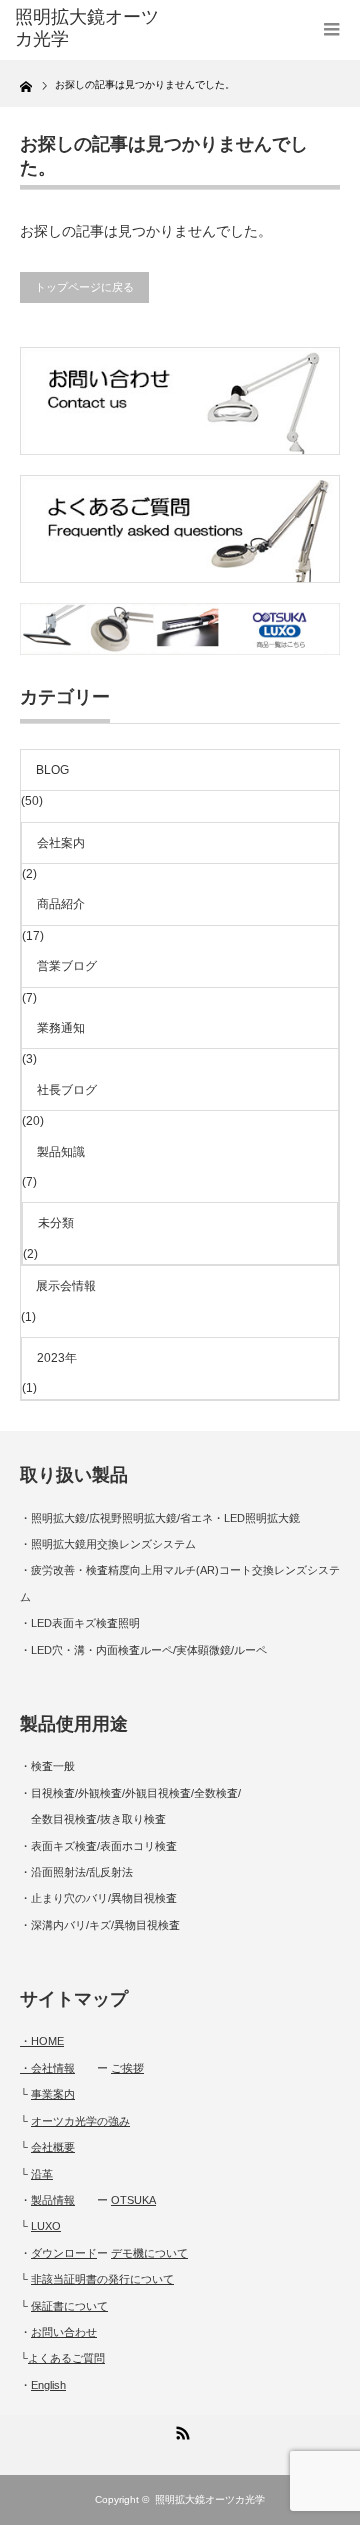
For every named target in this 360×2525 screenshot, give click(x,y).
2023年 (57, 1358)
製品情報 (53, 2200)
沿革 (42, 2174)
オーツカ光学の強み (80, 2121)
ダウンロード (64, 2253)
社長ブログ (67, 1090)
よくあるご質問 (66, 2358)
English (48, 2385)
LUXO (46, 2226)
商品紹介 (61, 904)
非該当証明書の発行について (102, 2279)
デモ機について (149, 2253)
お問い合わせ (64, 2332)
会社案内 (61, 843)
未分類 (56, 1223)
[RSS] (180, 2430)
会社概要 (53, 2147)
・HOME (42, 2041)
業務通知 (61, 1028)
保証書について (69, 2306)
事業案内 (53, 2094)
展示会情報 (66, 1286)
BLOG (52, 770)
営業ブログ (67, 966)
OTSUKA (133, 2200)
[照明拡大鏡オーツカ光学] (87, 28)
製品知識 (61, 1152)
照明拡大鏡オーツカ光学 (210, 2499)
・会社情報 (47, 2068)
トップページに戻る (84, 287)
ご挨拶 (127, 2068)
